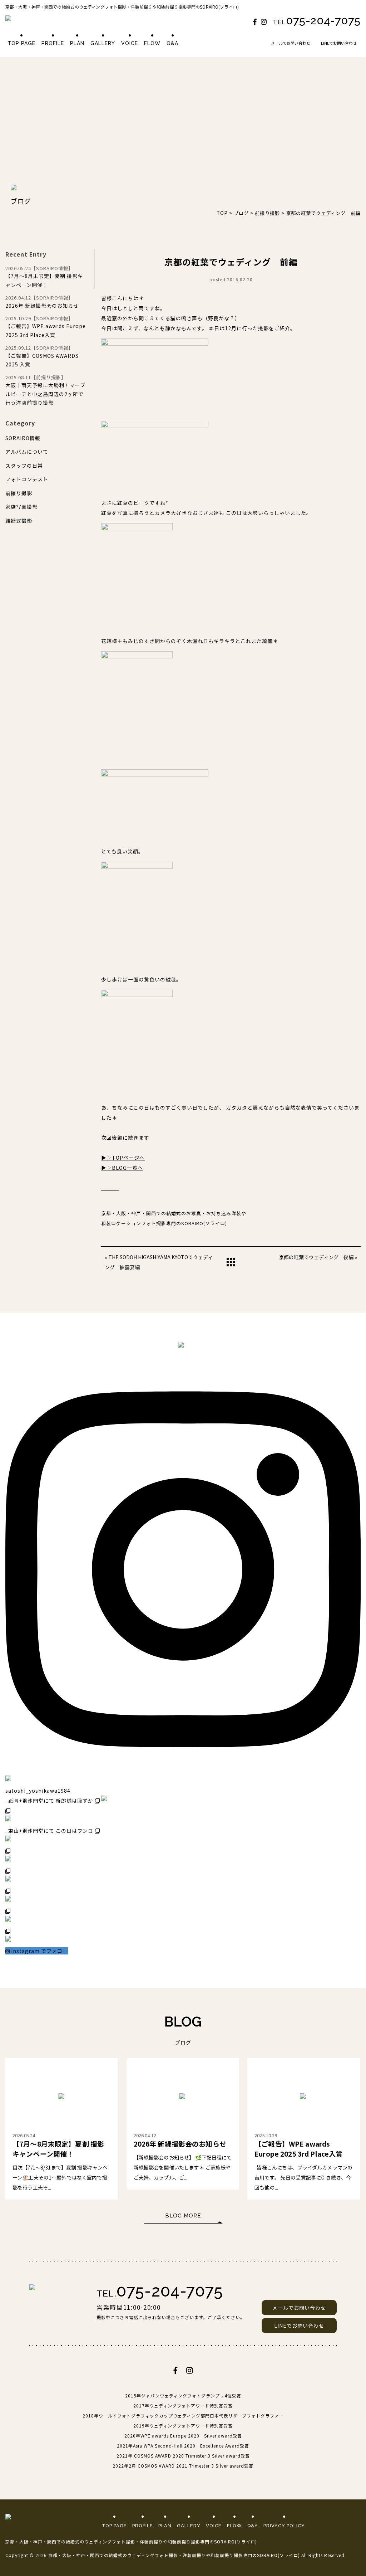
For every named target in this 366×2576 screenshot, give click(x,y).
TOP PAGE (21, 43)
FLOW (152, 43)
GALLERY (103, 43)
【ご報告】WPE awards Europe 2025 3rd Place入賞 (46, 327)
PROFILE (53, 43)
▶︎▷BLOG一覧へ (122, 1168)
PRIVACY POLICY (284, 2526)
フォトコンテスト (27, 479)
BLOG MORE (183, 2216)
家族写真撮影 (21, 507)
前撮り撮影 (19, 493)
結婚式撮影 (19, 521)
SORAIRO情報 (23, 438)
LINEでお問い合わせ (339, 43)
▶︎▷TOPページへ (123, 1158)
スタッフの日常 (24, 466)
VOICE (130, 43)
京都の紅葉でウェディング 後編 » (318, 1257)
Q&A (172, 43)
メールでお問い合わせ (291, 43)
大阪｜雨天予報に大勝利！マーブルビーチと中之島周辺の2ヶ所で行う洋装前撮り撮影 (45, 390)
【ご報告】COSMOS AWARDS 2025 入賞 (42, 356)
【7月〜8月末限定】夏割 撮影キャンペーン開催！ (44, 277)
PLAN (77, 43)
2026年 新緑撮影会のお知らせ (42, 301)
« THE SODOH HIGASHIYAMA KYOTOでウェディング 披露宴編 (159, 1262)
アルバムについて (27, 452)
